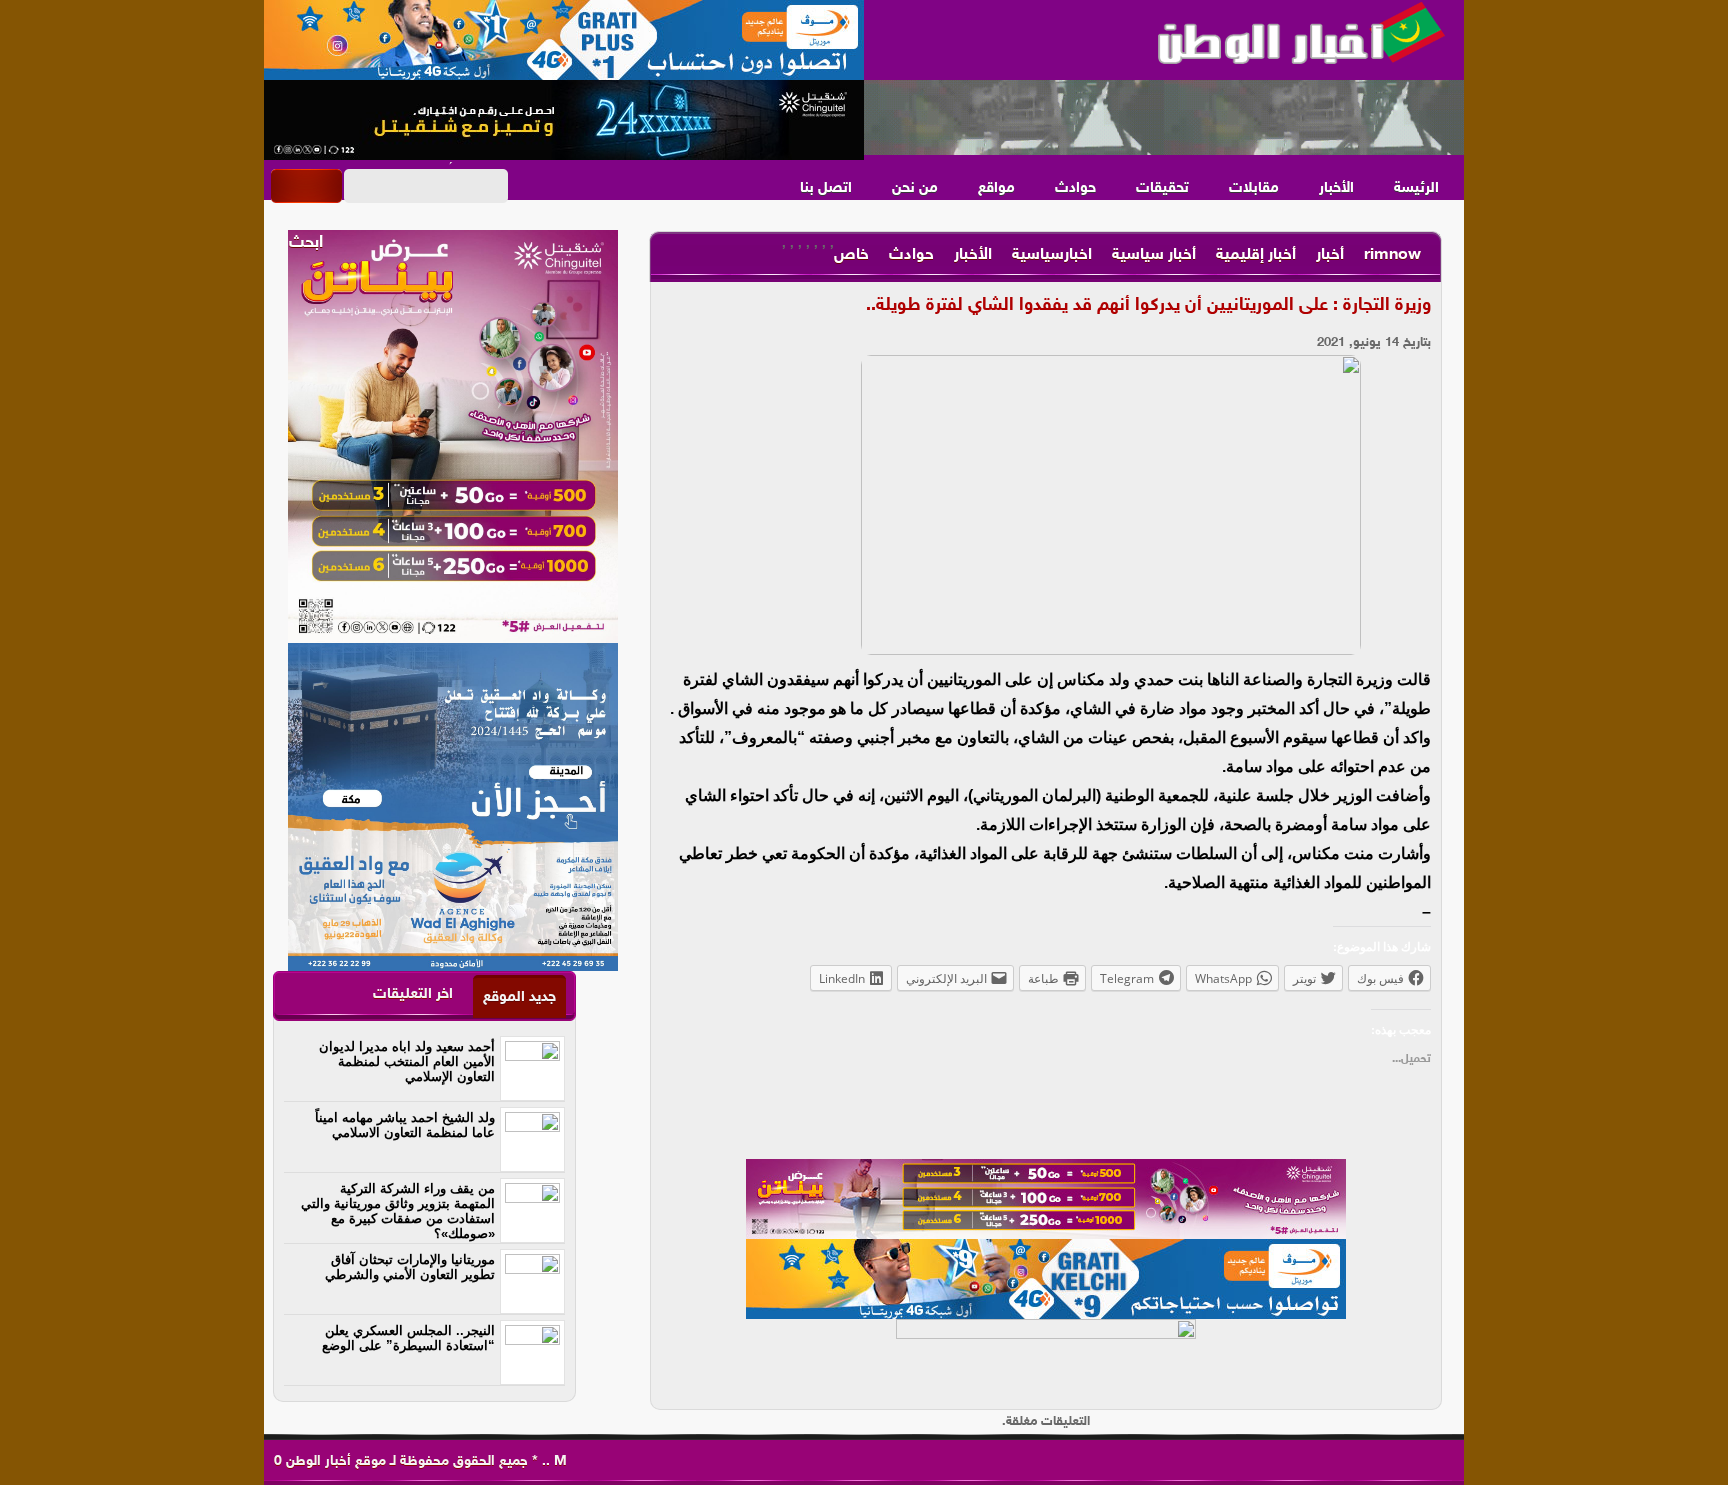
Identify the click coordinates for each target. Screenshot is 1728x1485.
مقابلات (1254, 188)
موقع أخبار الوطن (334, 1461)
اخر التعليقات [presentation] (413, 994)
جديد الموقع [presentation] (519, 997)
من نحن (915, 188)
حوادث (1075, 188)
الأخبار (1336, 188)
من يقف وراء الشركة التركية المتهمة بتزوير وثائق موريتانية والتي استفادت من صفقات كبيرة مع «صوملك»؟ (398, 1211)
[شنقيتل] (564, 120)
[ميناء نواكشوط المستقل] (1164, 118)
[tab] (519, 996)
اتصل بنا (826, 188)
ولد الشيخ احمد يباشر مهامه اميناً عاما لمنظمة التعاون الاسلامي (405, 1125)
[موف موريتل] (564, 40)
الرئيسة (1416, 188)
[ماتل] (1046, 1359)
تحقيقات (1162, 188)
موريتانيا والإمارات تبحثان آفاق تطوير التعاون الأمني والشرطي (410, 1267)
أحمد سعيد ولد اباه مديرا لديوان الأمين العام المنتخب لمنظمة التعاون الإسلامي (407, 1061)
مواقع (996, 188)
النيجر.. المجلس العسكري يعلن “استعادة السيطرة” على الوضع (408, 1338)
